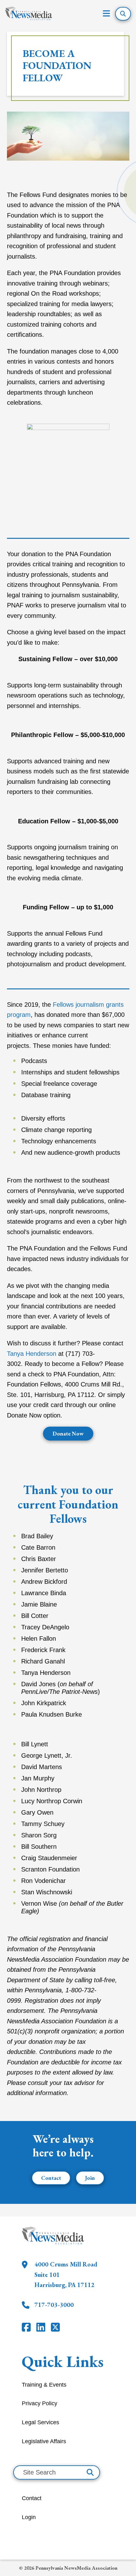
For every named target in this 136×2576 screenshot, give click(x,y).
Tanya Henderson (32, 1354)
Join (90, 2178)
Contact (51, 2178)
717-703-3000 (54, 2305)
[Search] (90, 2472)
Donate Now (68, 1433)
